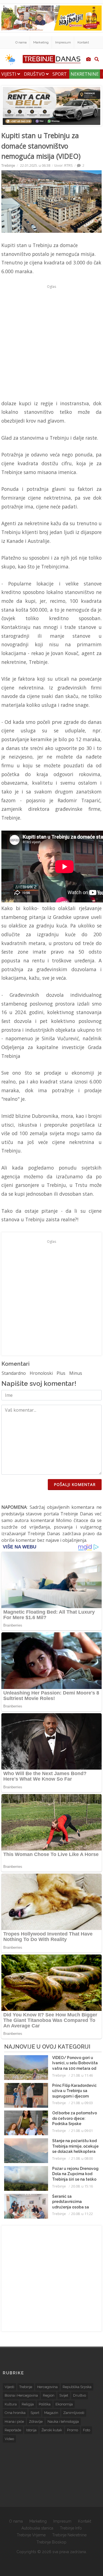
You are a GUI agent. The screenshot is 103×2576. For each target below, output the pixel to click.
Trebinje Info (71, 2528)
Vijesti (9, 74)
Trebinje (8, 165)
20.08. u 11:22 (82, 2214)
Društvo (35, 74)
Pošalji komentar (75, 1484)
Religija (28, 2404)
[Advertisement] (51, 342)
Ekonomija (64, 2404)
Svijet (64, 2395)
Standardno (14, 1373)
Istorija (31, 2430)
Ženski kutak (52, 2430)
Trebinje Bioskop (51, 2542)
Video (9, 2439)
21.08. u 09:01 (82, 2131)
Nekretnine (85, 74)
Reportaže (13, 2430)
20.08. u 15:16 (82, 2186)
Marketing (41, 42)
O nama (21, 42)
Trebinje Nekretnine (69, 2535)
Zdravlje (36, 2422)
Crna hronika (15, 2413)
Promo (73, 2430)
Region (49, 2395)
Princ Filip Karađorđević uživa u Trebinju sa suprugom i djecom (74, 2091)
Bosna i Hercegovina (21, 2395)
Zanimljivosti (74, 2413)
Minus (76, 1373)
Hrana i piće (14, 2422)
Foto (87, 2430)
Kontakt (83, 42)
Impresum (63, 42)
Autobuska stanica (37, 2528)
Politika (45, 2404)
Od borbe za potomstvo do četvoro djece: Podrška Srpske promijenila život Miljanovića (75, 2124)
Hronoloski (41, 1373)
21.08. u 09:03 (82, 2103)
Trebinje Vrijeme (31, 2535)
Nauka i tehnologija (63, 2422)
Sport (60, 74)
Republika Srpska (77, 2387)
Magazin (51, 2413)
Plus (61, 1373)
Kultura (11, 2404)
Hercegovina (47, 2387)
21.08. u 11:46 (82, 2075)
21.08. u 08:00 (82, 2158)
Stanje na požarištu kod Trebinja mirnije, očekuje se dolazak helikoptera (75, 2146)
